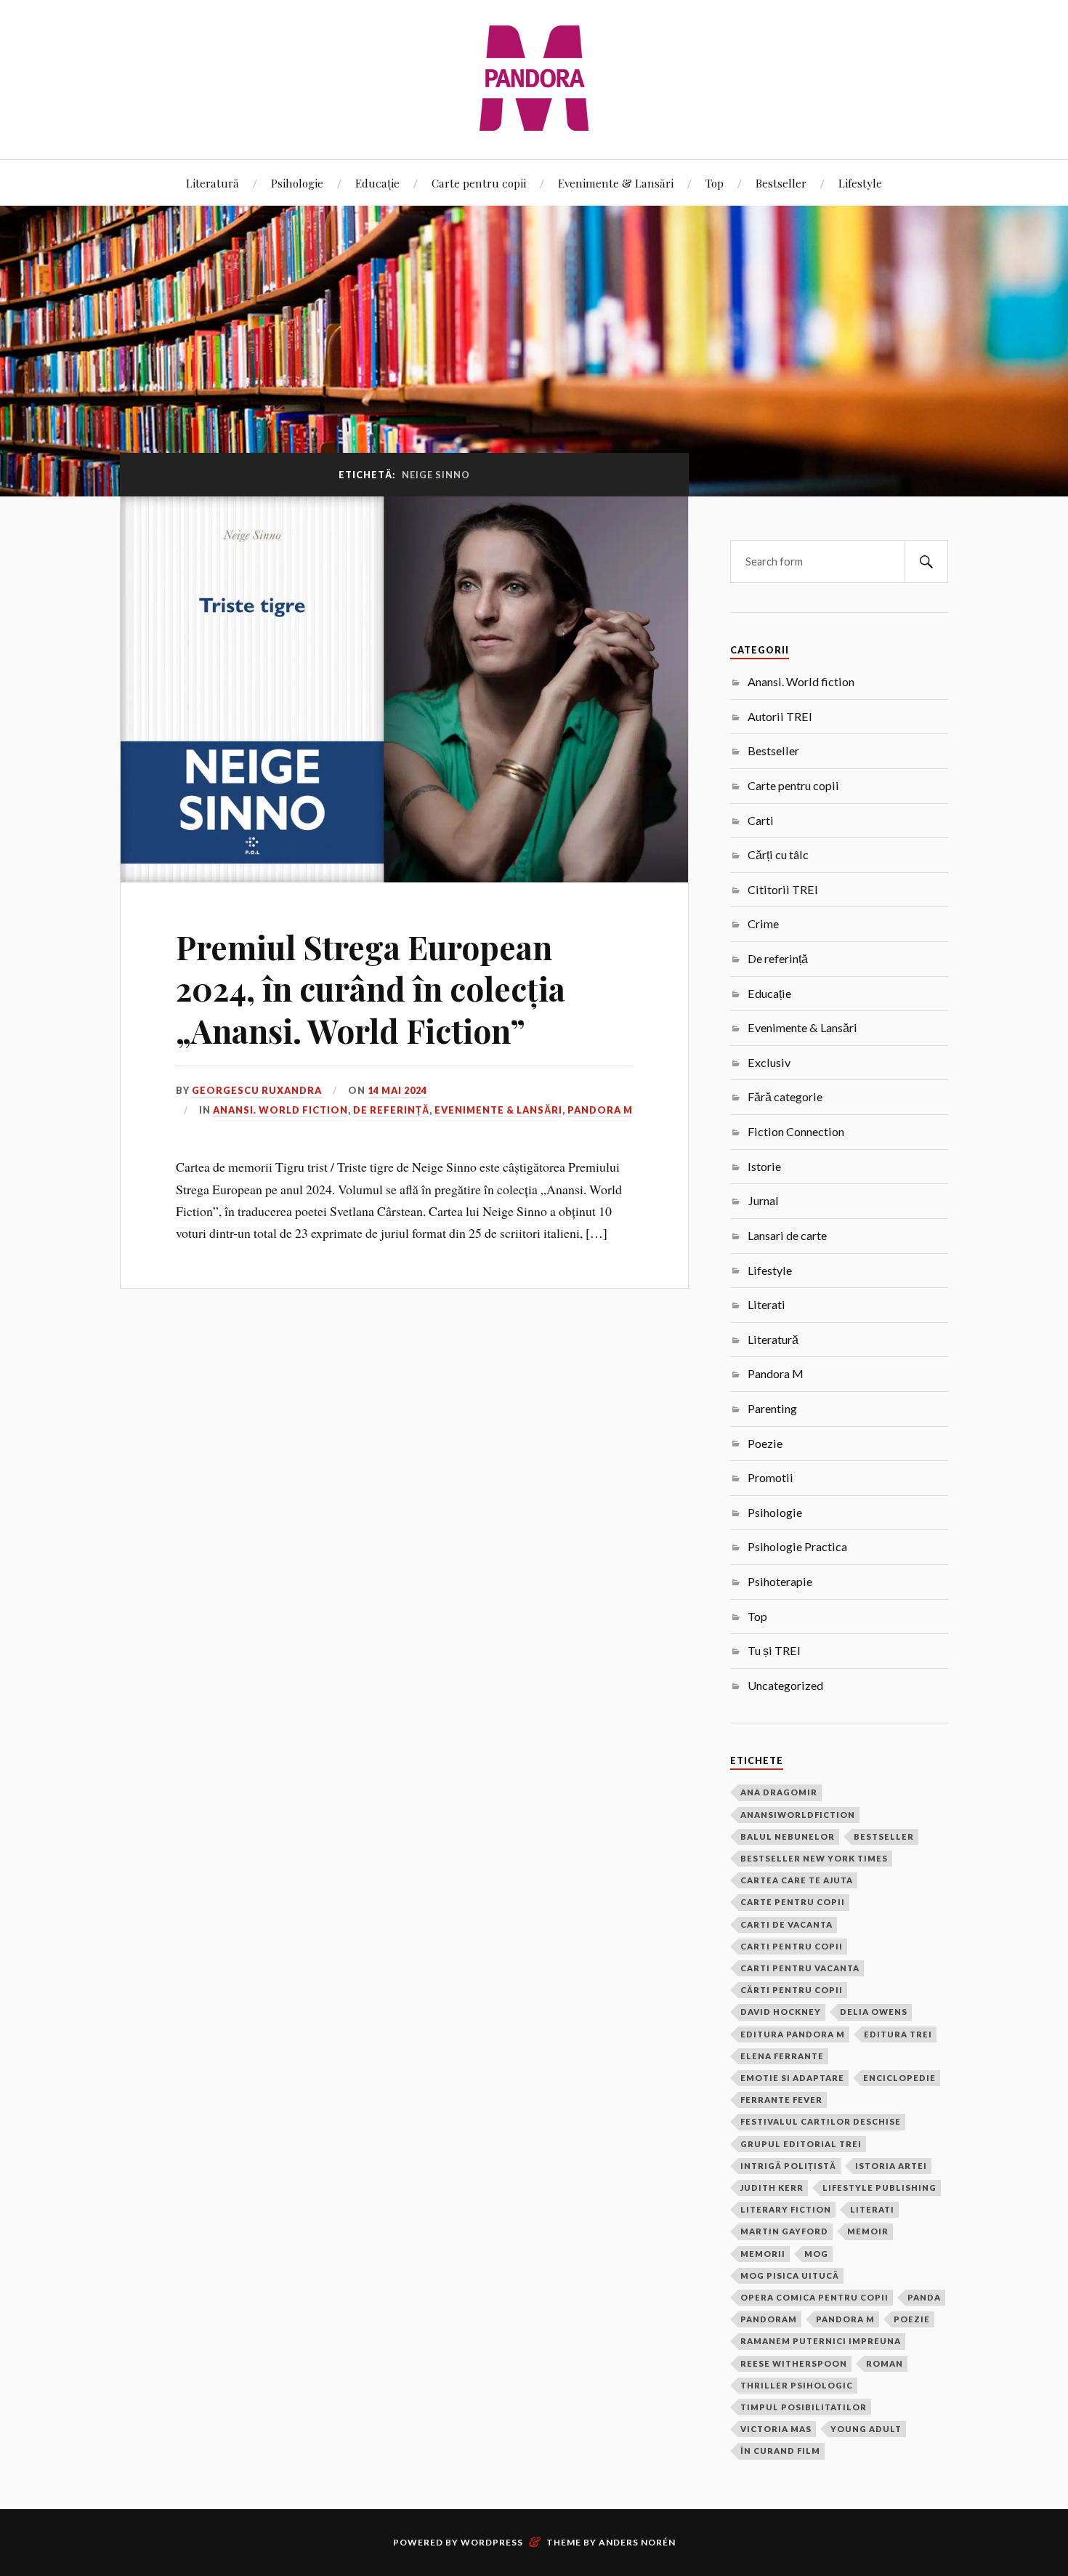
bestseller (884, 1836)
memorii (763, 2254)
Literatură (213, 183)
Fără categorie (785, 1096)
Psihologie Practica (797, 1546)
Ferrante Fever (781, 2100)
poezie (912, 2319)
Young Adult (866, 2429)
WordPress (492, 2542)
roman (885, 2363)
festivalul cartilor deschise (821, 2121)
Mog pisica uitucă (790, 2275)
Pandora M (600, 1110)
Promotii (770, 1477)
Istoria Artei (891, 2166)
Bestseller (781, 183)
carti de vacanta (786, 1924)
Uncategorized (785, 1685)
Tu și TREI (774, 1650)
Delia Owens (874, 2012)
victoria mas (776, 2429)
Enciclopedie (899, 2078)
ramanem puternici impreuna (821, 2341)
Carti (761, 820)
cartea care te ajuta (797, 1880)
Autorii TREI (780, 716)
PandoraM (769, 2319)
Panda (924, 2297)
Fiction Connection (796, 1131)
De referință (391, 1110)
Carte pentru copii (479, 183)
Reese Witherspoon (794, 2363)
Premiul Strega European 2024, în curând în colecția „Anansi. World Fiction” (371, 989)
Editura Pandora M (793, 2034)
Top (715, 183)
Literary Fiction (786, 2209)
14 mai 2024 (397, 1090)
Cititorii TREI (783, 889)
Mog (816, 2254)
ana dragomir (779, 1792)
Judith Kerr (772, 2187)
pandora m (845, 2319)
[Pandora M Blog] (534, 78)
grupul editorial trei (801, 2144)
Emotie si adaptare (792, 2078)
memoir (868, 2231)
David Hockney (781, 2012)
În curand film (780, 2451)
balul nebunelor (788, 1836)
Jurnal (763, 1200)
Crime (763, 923)
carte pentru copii (793, 1902)
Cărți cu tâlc (778, 854)
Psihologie (297, 183)
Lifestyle (860, 183)
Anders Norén (637, 2542)
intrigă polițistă (788, 2166)
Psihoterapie (780, 1581)
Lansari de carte (787, 1235)
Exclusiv (769, 1062)
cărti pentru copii (792, 1990)
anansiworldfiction (798, 1815)
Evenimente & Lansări (616, 183)
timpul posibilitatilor (804, 2407)
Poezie (765, 1443)
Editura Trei (898, 2034)
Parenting (772, 1408)
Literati (766, 1304)
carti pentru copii (792, 1946)
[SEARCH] (926, 562)
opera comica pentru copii (814, 2297)
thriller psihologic (797, 2385)
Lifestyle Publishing (879, 2187)
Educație (377, 183)
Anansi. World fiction (280, 1110)
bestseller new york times (814, 1858)
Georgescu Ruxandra (257, 1090)
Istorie (764, 1166)
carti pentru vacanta (800, 1968)
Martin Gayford (784, 2231)
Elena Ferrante (782, 2056)
